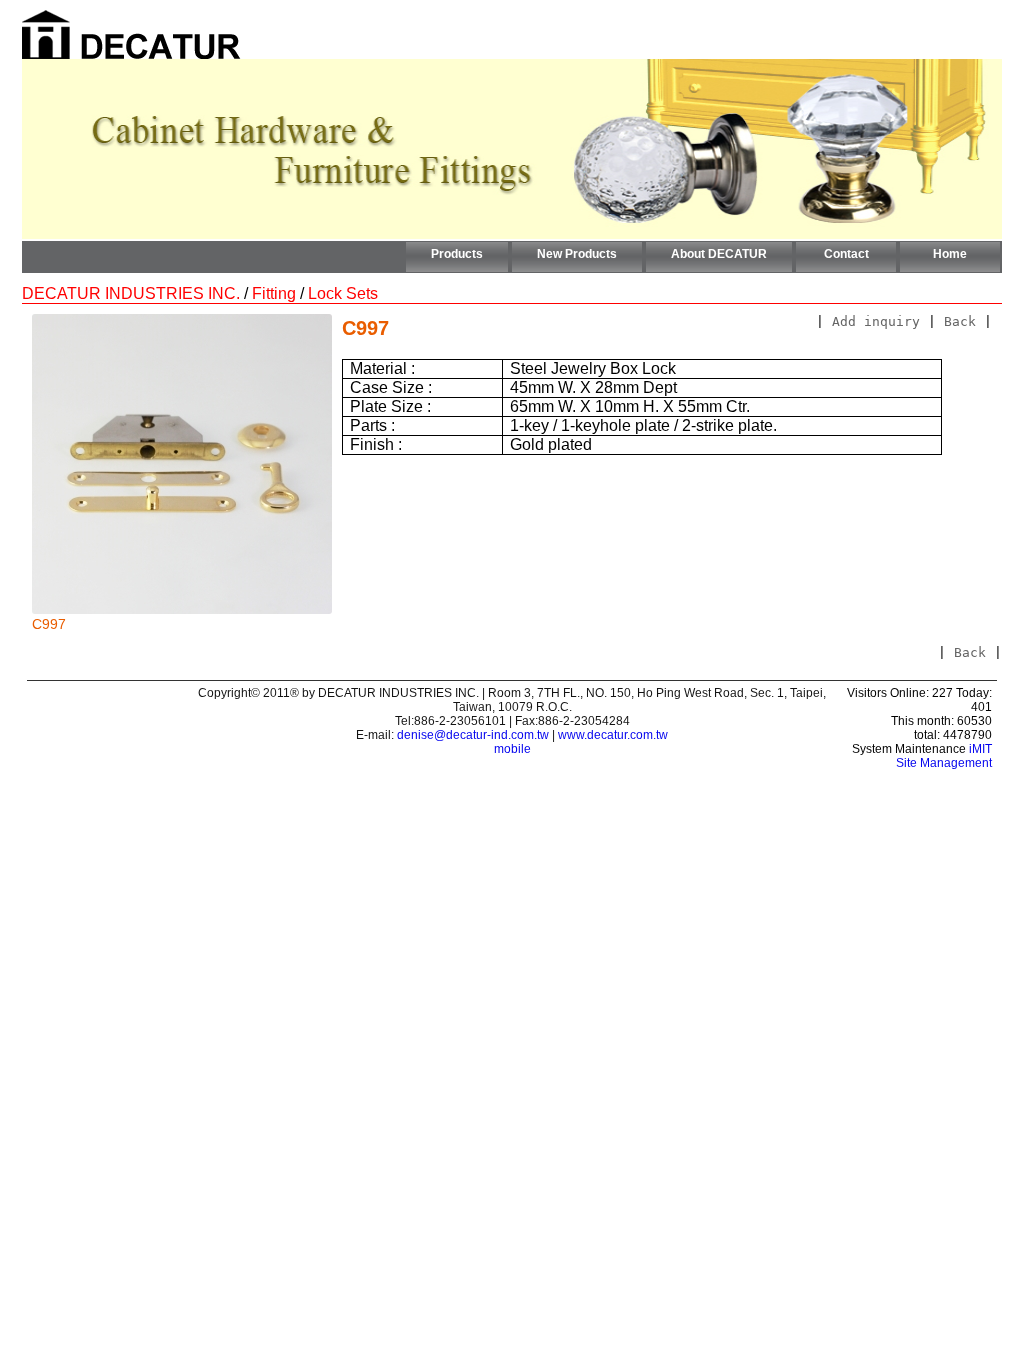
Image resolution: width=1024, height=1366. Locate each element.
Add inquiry (876, 321)
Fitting (274, 293)
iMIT (980, 749)
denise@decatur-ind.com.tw (473, 735)
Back (960, 321)
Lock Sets (343, 293)
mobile (512, 749)
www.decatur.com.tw (613, 735)
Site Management (944, 763)
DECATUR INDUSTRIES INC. (131, 293)
